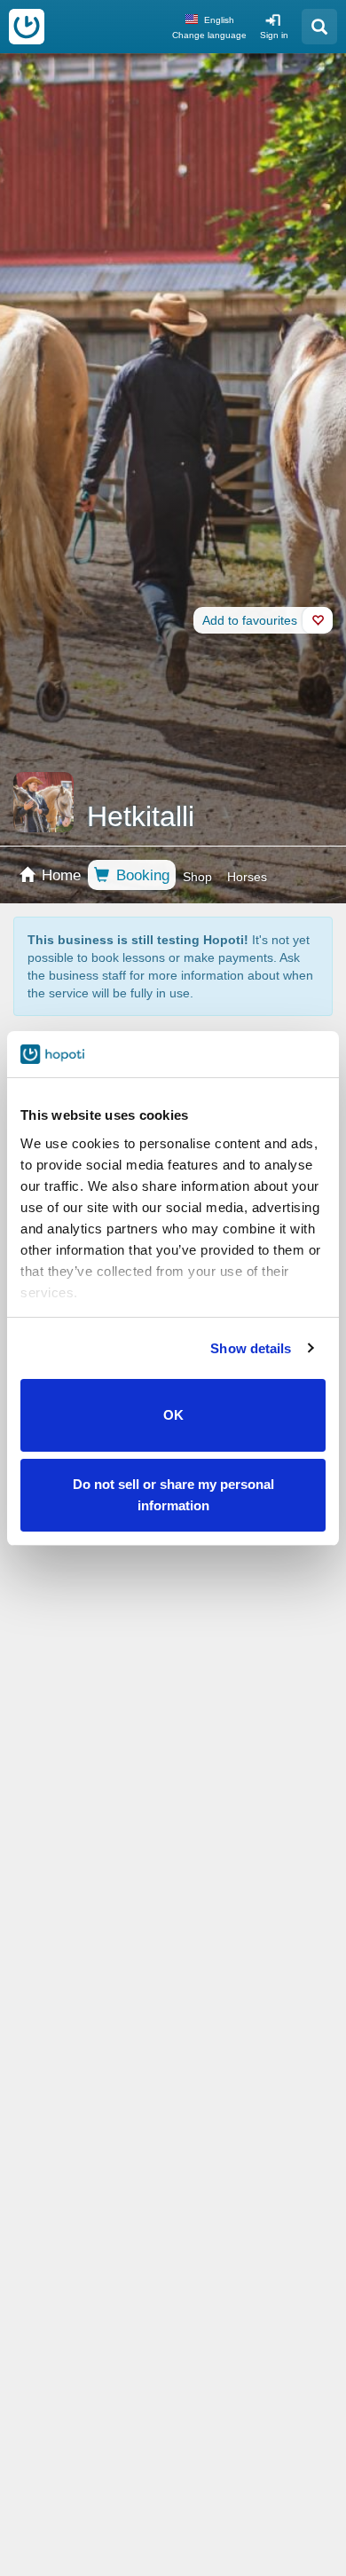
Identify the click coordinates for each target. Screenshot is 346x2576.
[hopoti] (27, 27)
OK (173, 1415)
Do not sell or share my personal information (173, 1495)
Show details (251, 1348)
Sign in (274, 35)
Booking (141, 875)
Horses (247, 877)
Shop (197, 877)
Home (59, 875)
